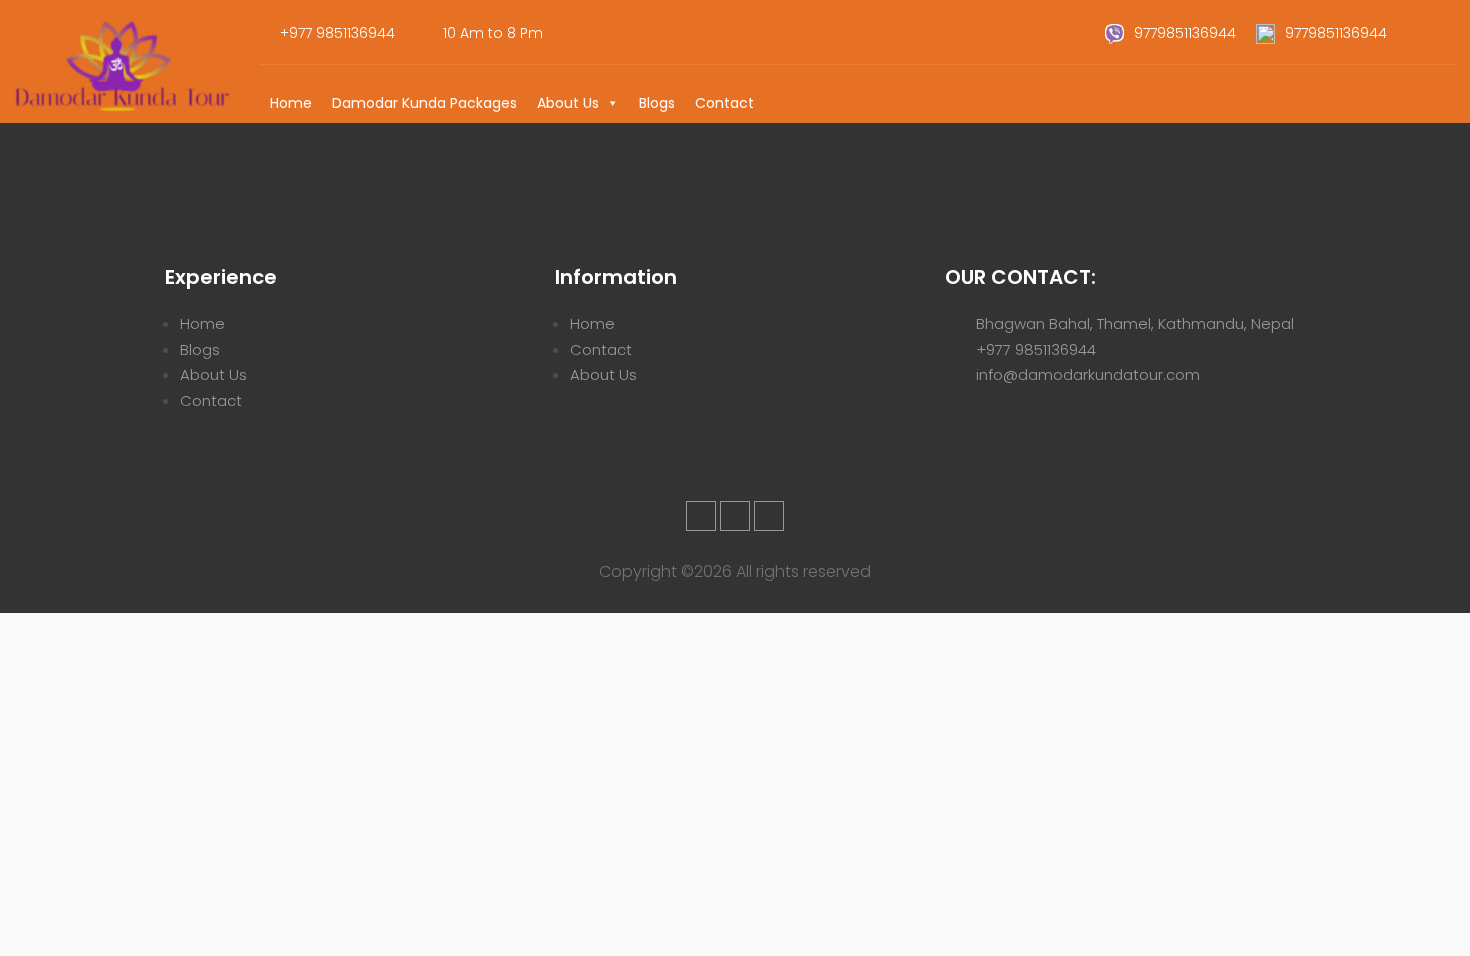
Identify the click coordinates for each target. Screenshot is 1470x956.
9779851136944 (1187, 33)
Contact (724, 103)
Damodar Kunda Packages (424, 103)
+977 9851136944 (1036, 349)
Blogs (657, 103)
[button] (612, 103)
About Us (568, 103)
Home (291, 103)
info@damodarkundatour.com (1088, 374)
